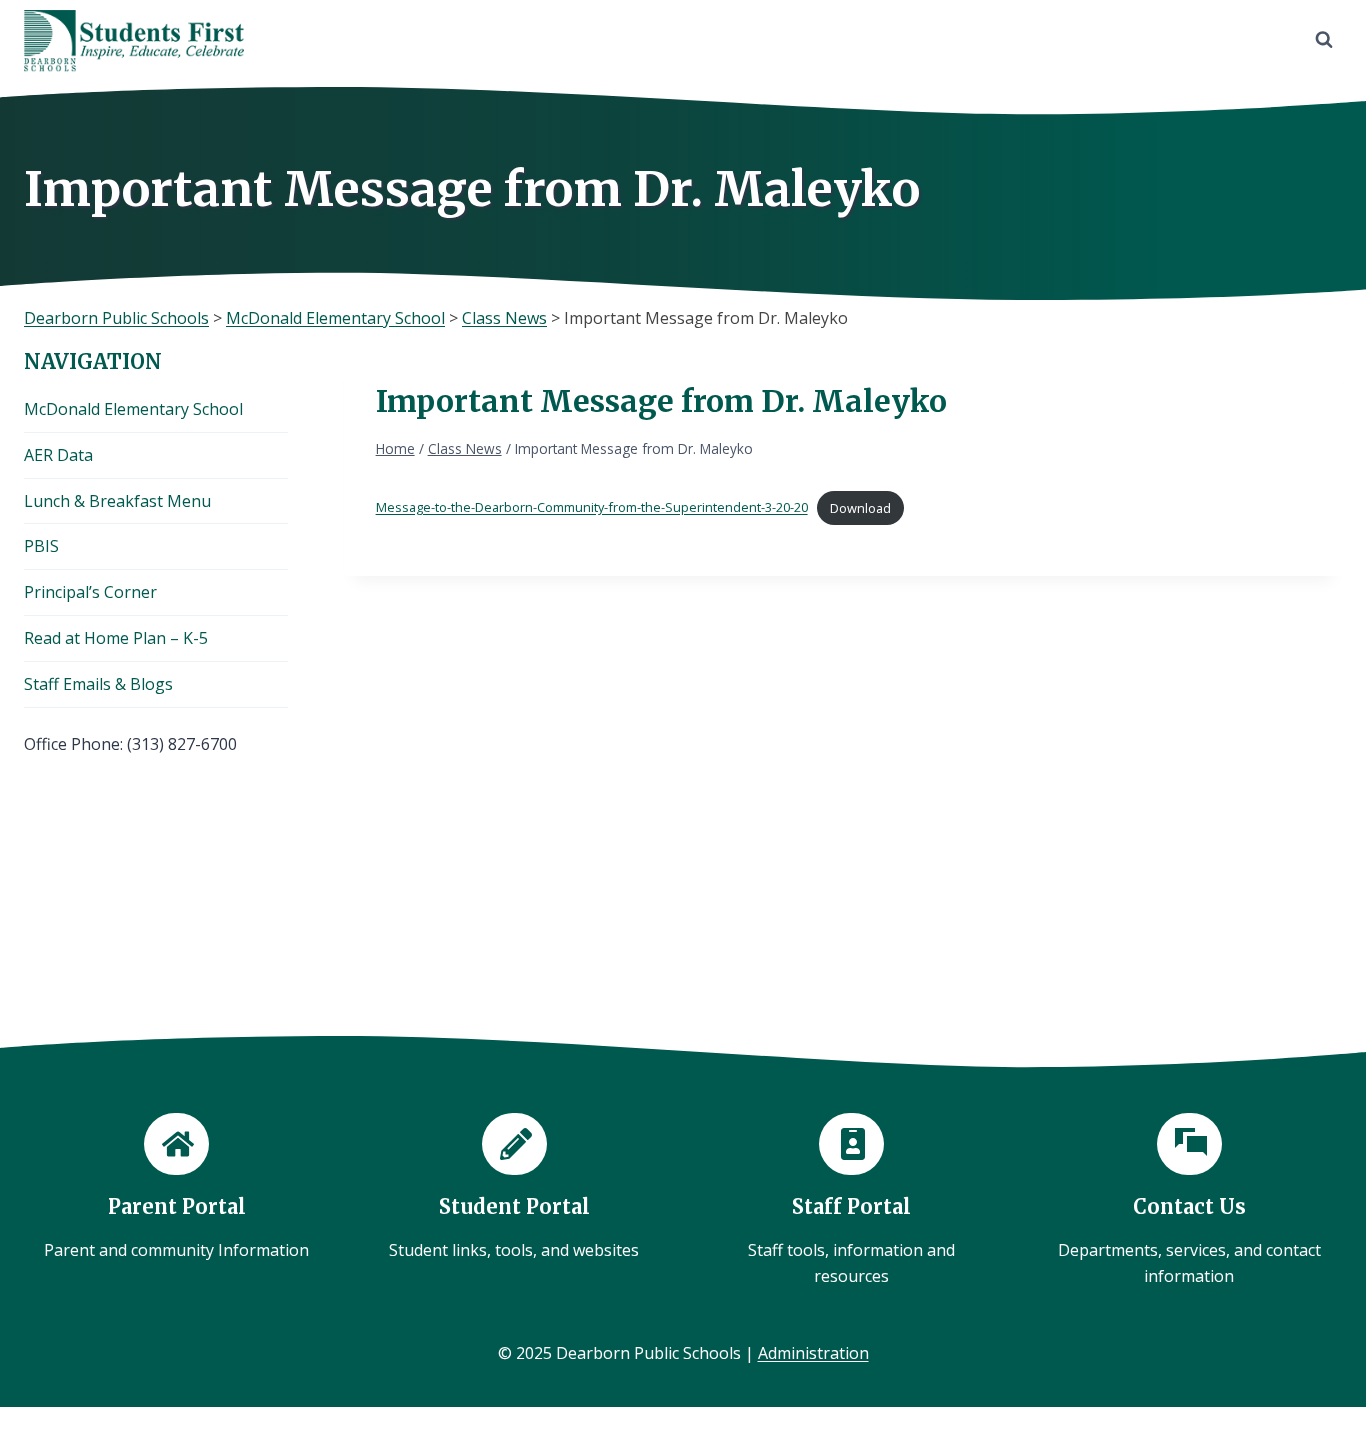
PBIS (41, 546)
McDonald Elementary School (133, 409)
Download (860, 508)
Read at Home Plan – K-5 (116, 638)
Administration (813, 1353)
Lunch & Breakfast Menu (117, 501)
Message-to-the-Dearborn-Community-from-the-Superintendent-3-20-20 (592, 508)
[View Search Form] (1324, 40)
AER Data (58, 455)
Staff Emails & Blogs (98, 684)
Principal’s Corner (90, 592)
